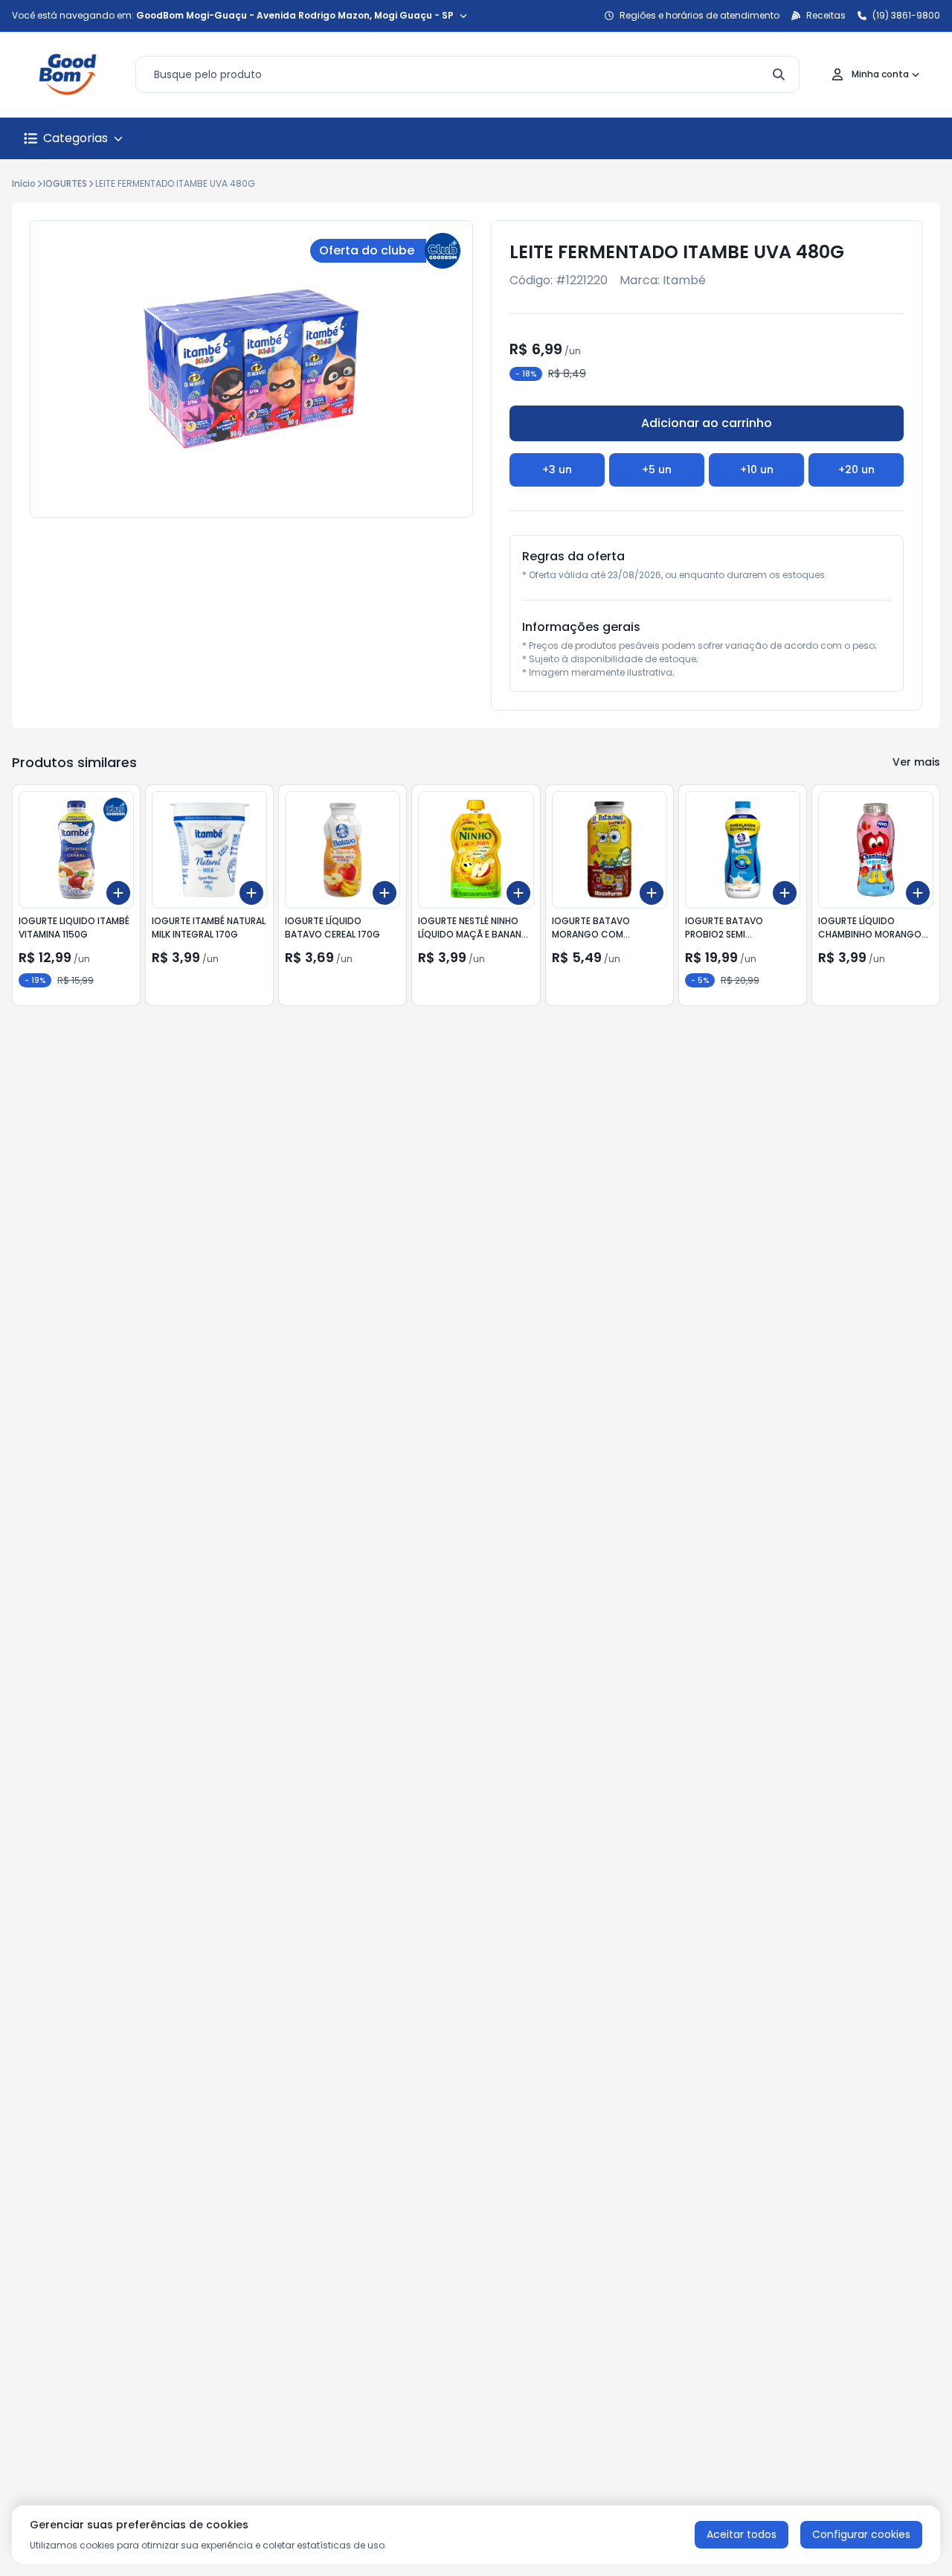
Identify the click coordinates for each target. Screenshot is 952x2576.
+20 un (856, 470)
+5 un (657, 470)
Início (24, 183)
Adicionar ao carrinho (707, 423)
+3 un (557, 470)
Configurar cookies (861, 2534)
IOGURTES (65, 183)
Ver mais (916, 762)
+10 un (757, 470)
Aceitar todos (742, 2534)
